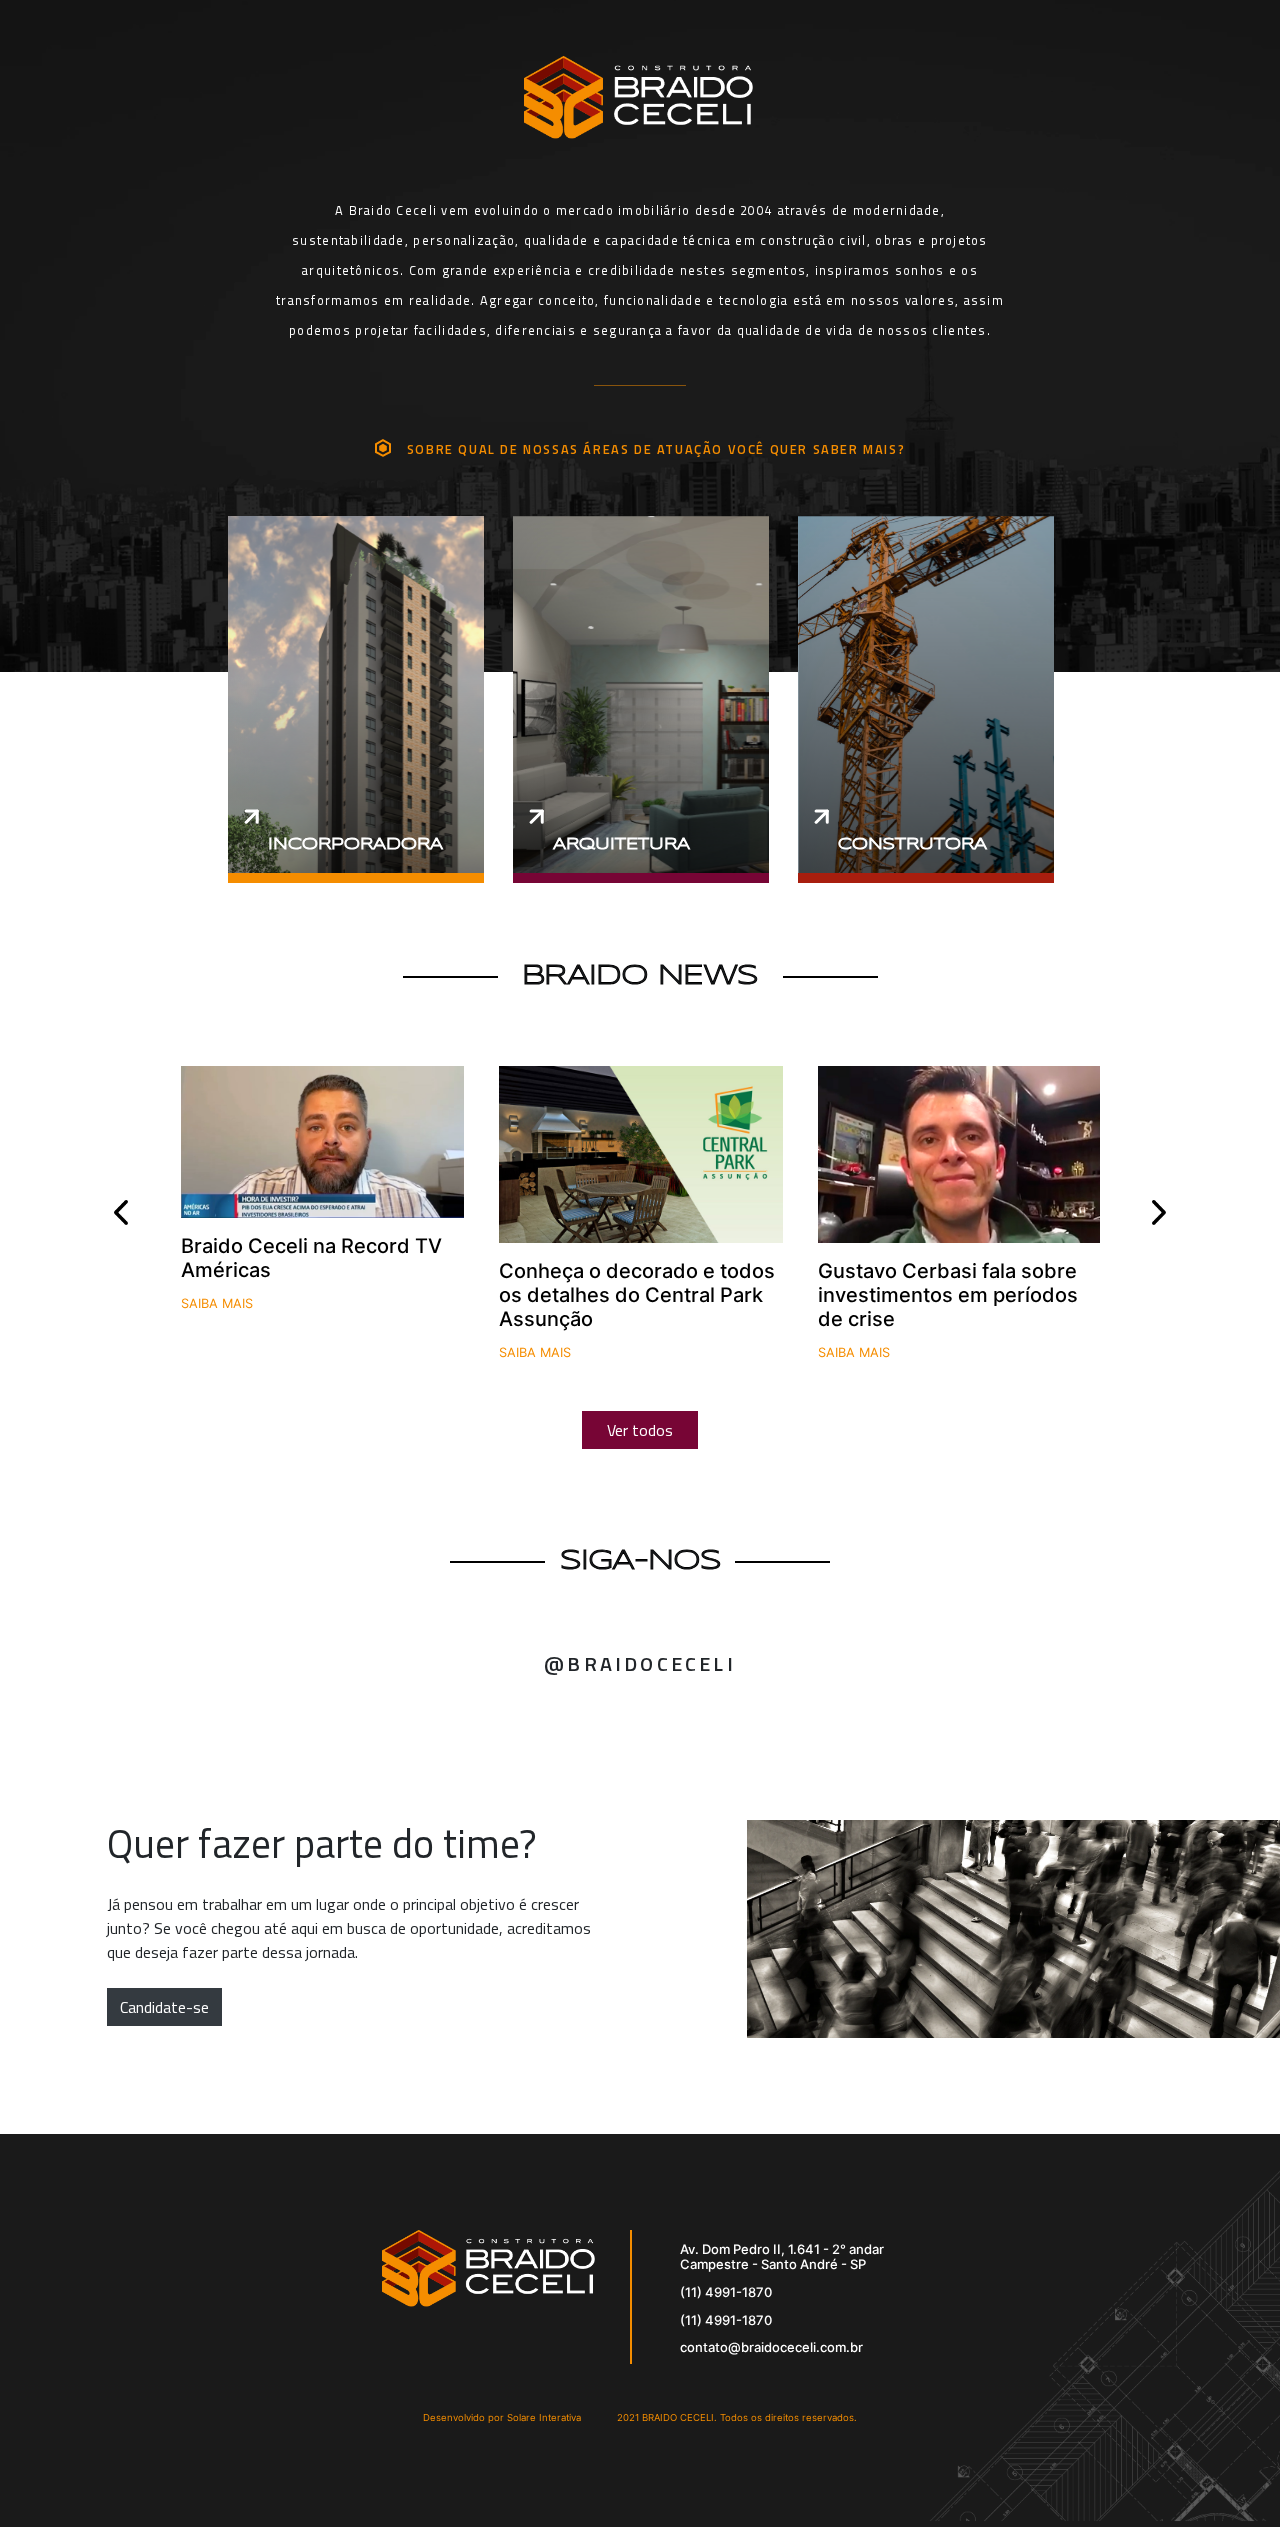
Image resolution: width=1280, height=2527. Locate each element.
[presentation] (121, 1212)
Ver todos (640, 1430)
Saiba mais (217, 1303)
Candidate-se (164, 2007)
